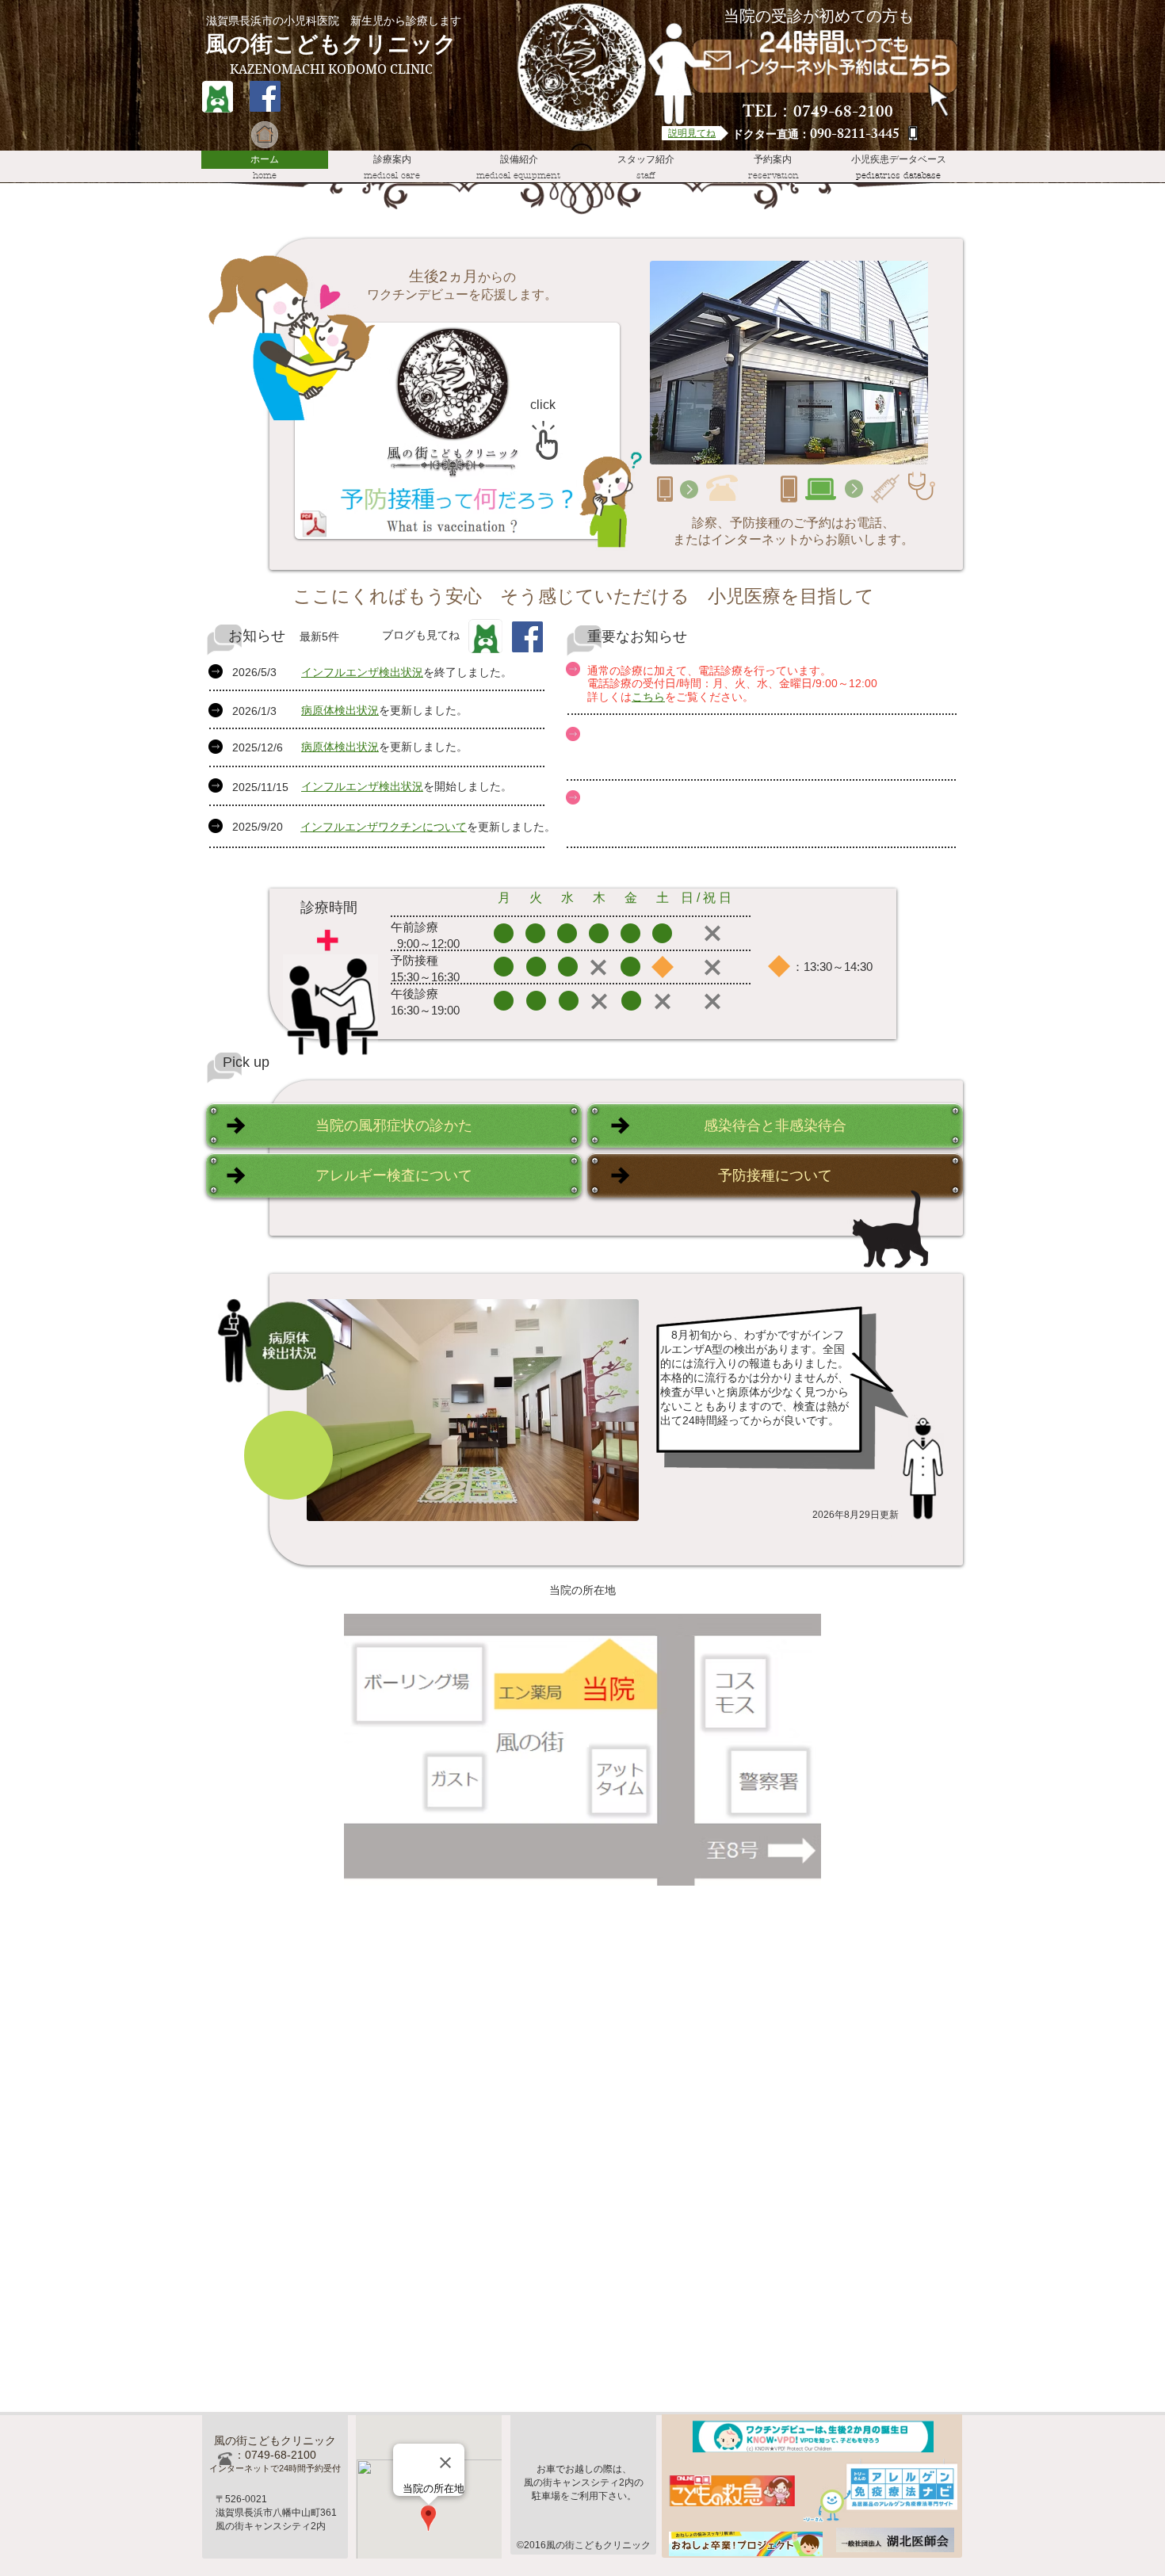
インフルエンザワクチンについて (384, 827)
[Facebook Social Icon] (265, 96)
